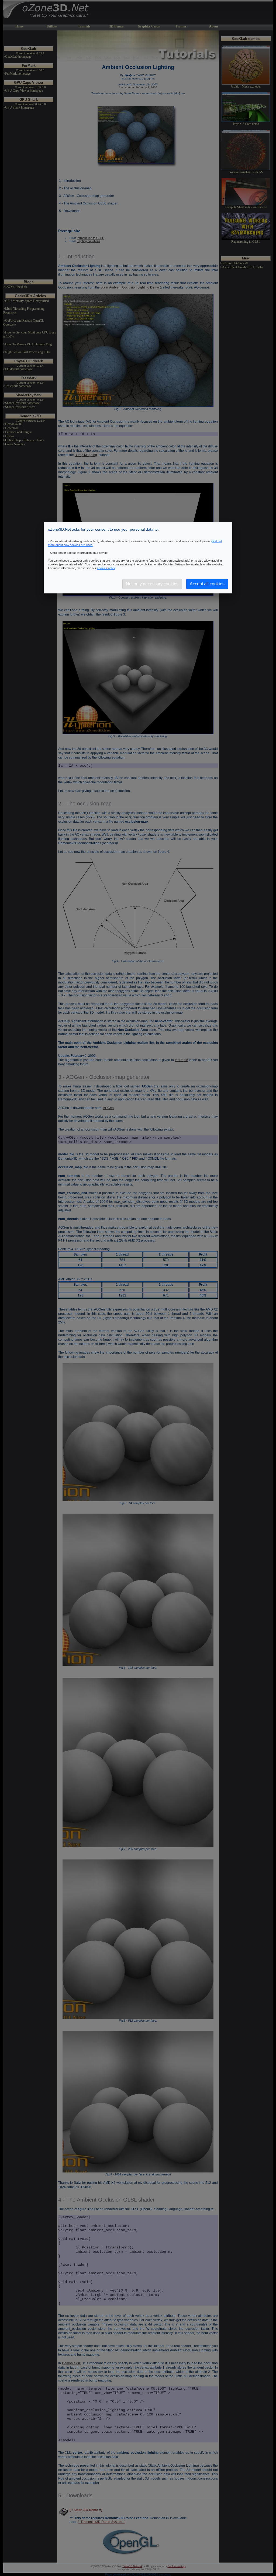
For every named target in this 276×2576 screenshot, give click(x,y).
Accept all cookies (207, 584)
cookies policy (106, 568)
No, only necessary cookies (152, 584)
